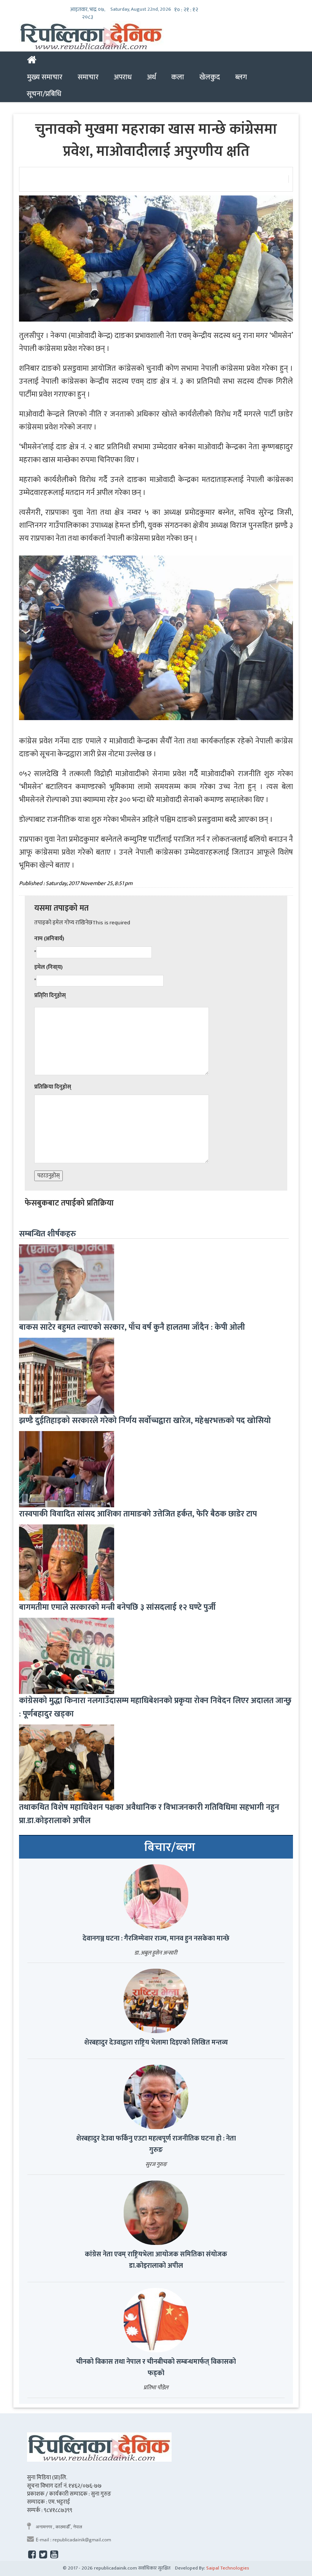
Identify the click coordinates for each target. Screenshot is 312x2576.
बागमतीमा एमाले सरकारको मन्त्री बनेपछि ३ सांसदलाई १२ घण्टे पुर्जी (117, 1607)
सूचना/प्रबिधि (44, 94)
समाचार (88, 77)
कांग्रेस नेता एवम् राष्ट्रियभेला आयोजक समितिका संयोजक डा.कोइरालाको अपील (156, 2260)
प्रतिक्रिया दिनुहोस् (53, 1087)
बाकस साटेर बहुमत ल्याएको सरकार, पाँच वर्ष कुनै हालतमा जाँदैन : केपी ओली (132, 1327)
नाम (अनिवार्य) (49, 939)
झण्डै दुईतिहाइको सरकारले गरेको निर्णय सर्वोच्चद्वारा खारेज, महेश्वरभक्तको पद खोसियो (145, 1421)
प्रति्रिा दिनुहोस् (50, 995)
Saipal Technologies (228, 2568)
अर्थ (151, 77)
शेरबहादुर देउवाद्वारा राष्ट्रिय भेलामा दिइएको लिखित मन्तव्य (156, 2043)
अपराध (123, 77)
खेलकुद (210, 77)
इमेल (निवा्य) (49, 967)
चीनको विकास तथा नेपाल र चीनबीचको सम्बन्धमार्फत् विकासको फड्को (156, 2368)
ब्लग (241, 77)
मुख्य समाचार (45, 77)
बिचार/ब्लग (170, 1848)
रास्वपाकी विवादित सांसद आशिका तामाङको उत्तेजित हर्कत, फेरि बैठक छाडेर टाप (138, 1514)
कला (178, 77)
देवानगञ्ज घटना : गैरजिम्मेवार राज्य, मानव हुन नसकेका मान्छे (156, 1939)
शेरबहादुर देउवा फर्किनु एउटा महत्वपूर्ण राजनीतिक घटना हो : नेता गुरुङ (156, 2144)
